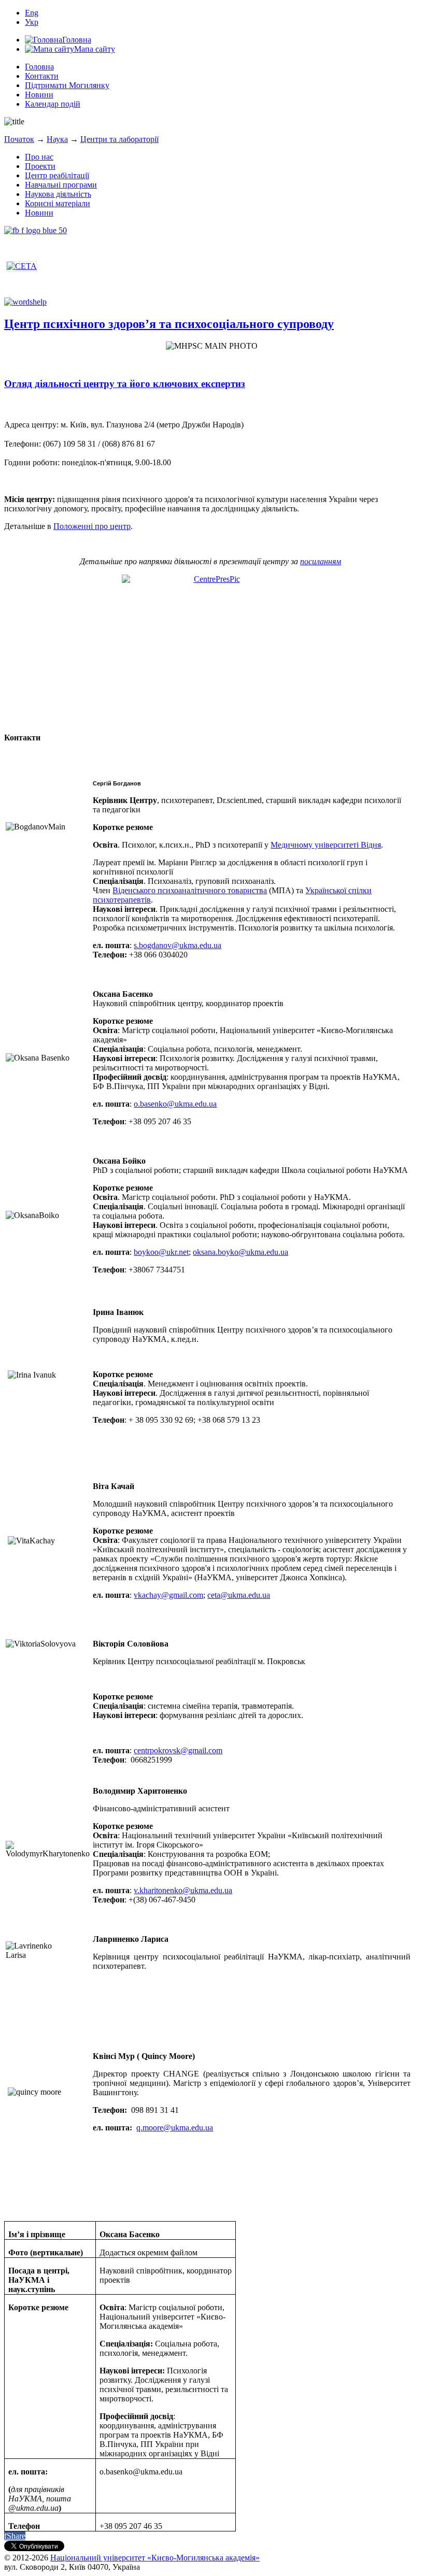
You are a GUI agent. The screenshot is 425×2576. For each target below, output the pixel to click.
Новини (39, 95)
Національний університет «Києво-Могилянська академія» (155, 2558)
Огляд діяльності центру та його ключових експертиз (125, 384)
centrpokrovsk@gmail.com (178, 1750)
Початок (19, 139)
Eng (32, 13)
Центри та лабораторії (119, 139)
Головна (39, 67)
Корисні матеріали (58, 203)
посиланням (321, 561)
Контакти (42, 76)
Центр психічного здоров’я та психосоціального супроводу (169, 324)
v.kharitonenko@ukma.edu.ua (183, 1890)
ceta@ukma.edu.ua (239, 1595)
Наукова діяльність (58, 194)
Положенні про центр (92, 526)
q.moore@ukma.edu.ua (175, 2128)
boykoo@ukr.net (161, 1252)
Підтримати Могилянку (67, 85)
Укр (32, 22)
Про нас (39, 157)
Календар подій (53, 104)
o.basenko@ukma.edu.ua (175, 1104)
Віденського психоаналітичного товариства (190, 890)
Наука (57, 139)
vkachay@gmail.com (168, 1595)
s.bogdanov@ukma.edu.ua (178, 945)
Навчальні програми (61, 185)
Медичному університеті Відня (326, 845)
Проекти (40, 166)
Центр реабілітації (57, 175)
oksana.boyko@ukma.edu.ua (240, 1252)
